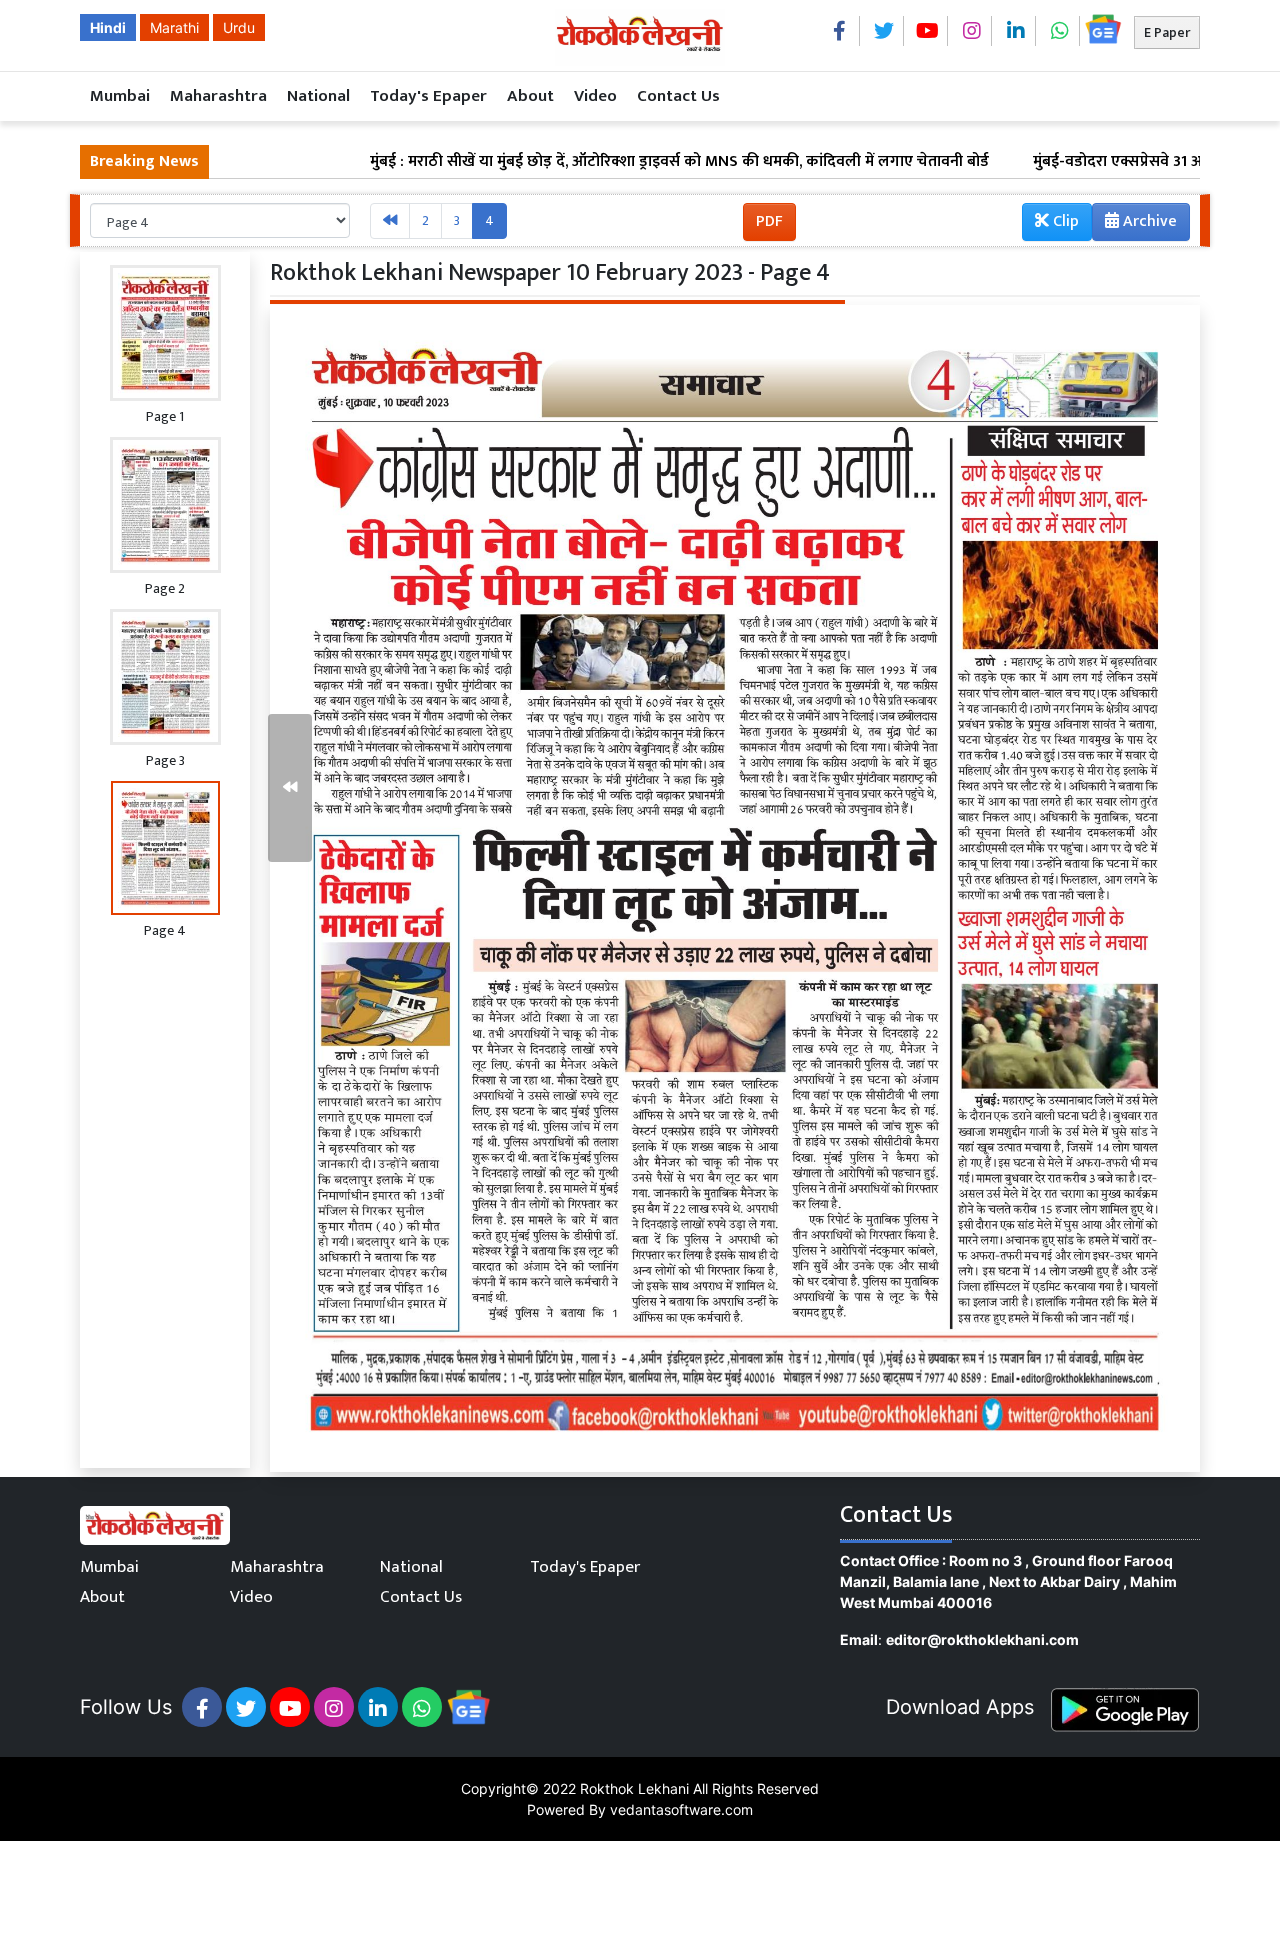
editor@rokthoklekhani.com (982, 1639)
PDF (769, 221)
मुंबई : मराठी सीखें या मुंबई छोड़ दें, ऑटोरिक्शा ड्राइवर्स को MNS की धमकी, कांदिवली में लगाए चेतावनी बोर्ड (599, 162)
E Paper (1167, 32)
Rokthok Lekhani (634, 1788)
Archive (1148, 221)
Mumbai (120, 96)
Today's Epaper (428, 96)
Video (595, 96)
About (530, 96)
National (318, 96)
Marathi (174, 27)
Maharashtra (218, 96)
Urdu (239, 27)
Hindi (108, 27)
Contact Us (678, 96)
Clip (1064, 221)
